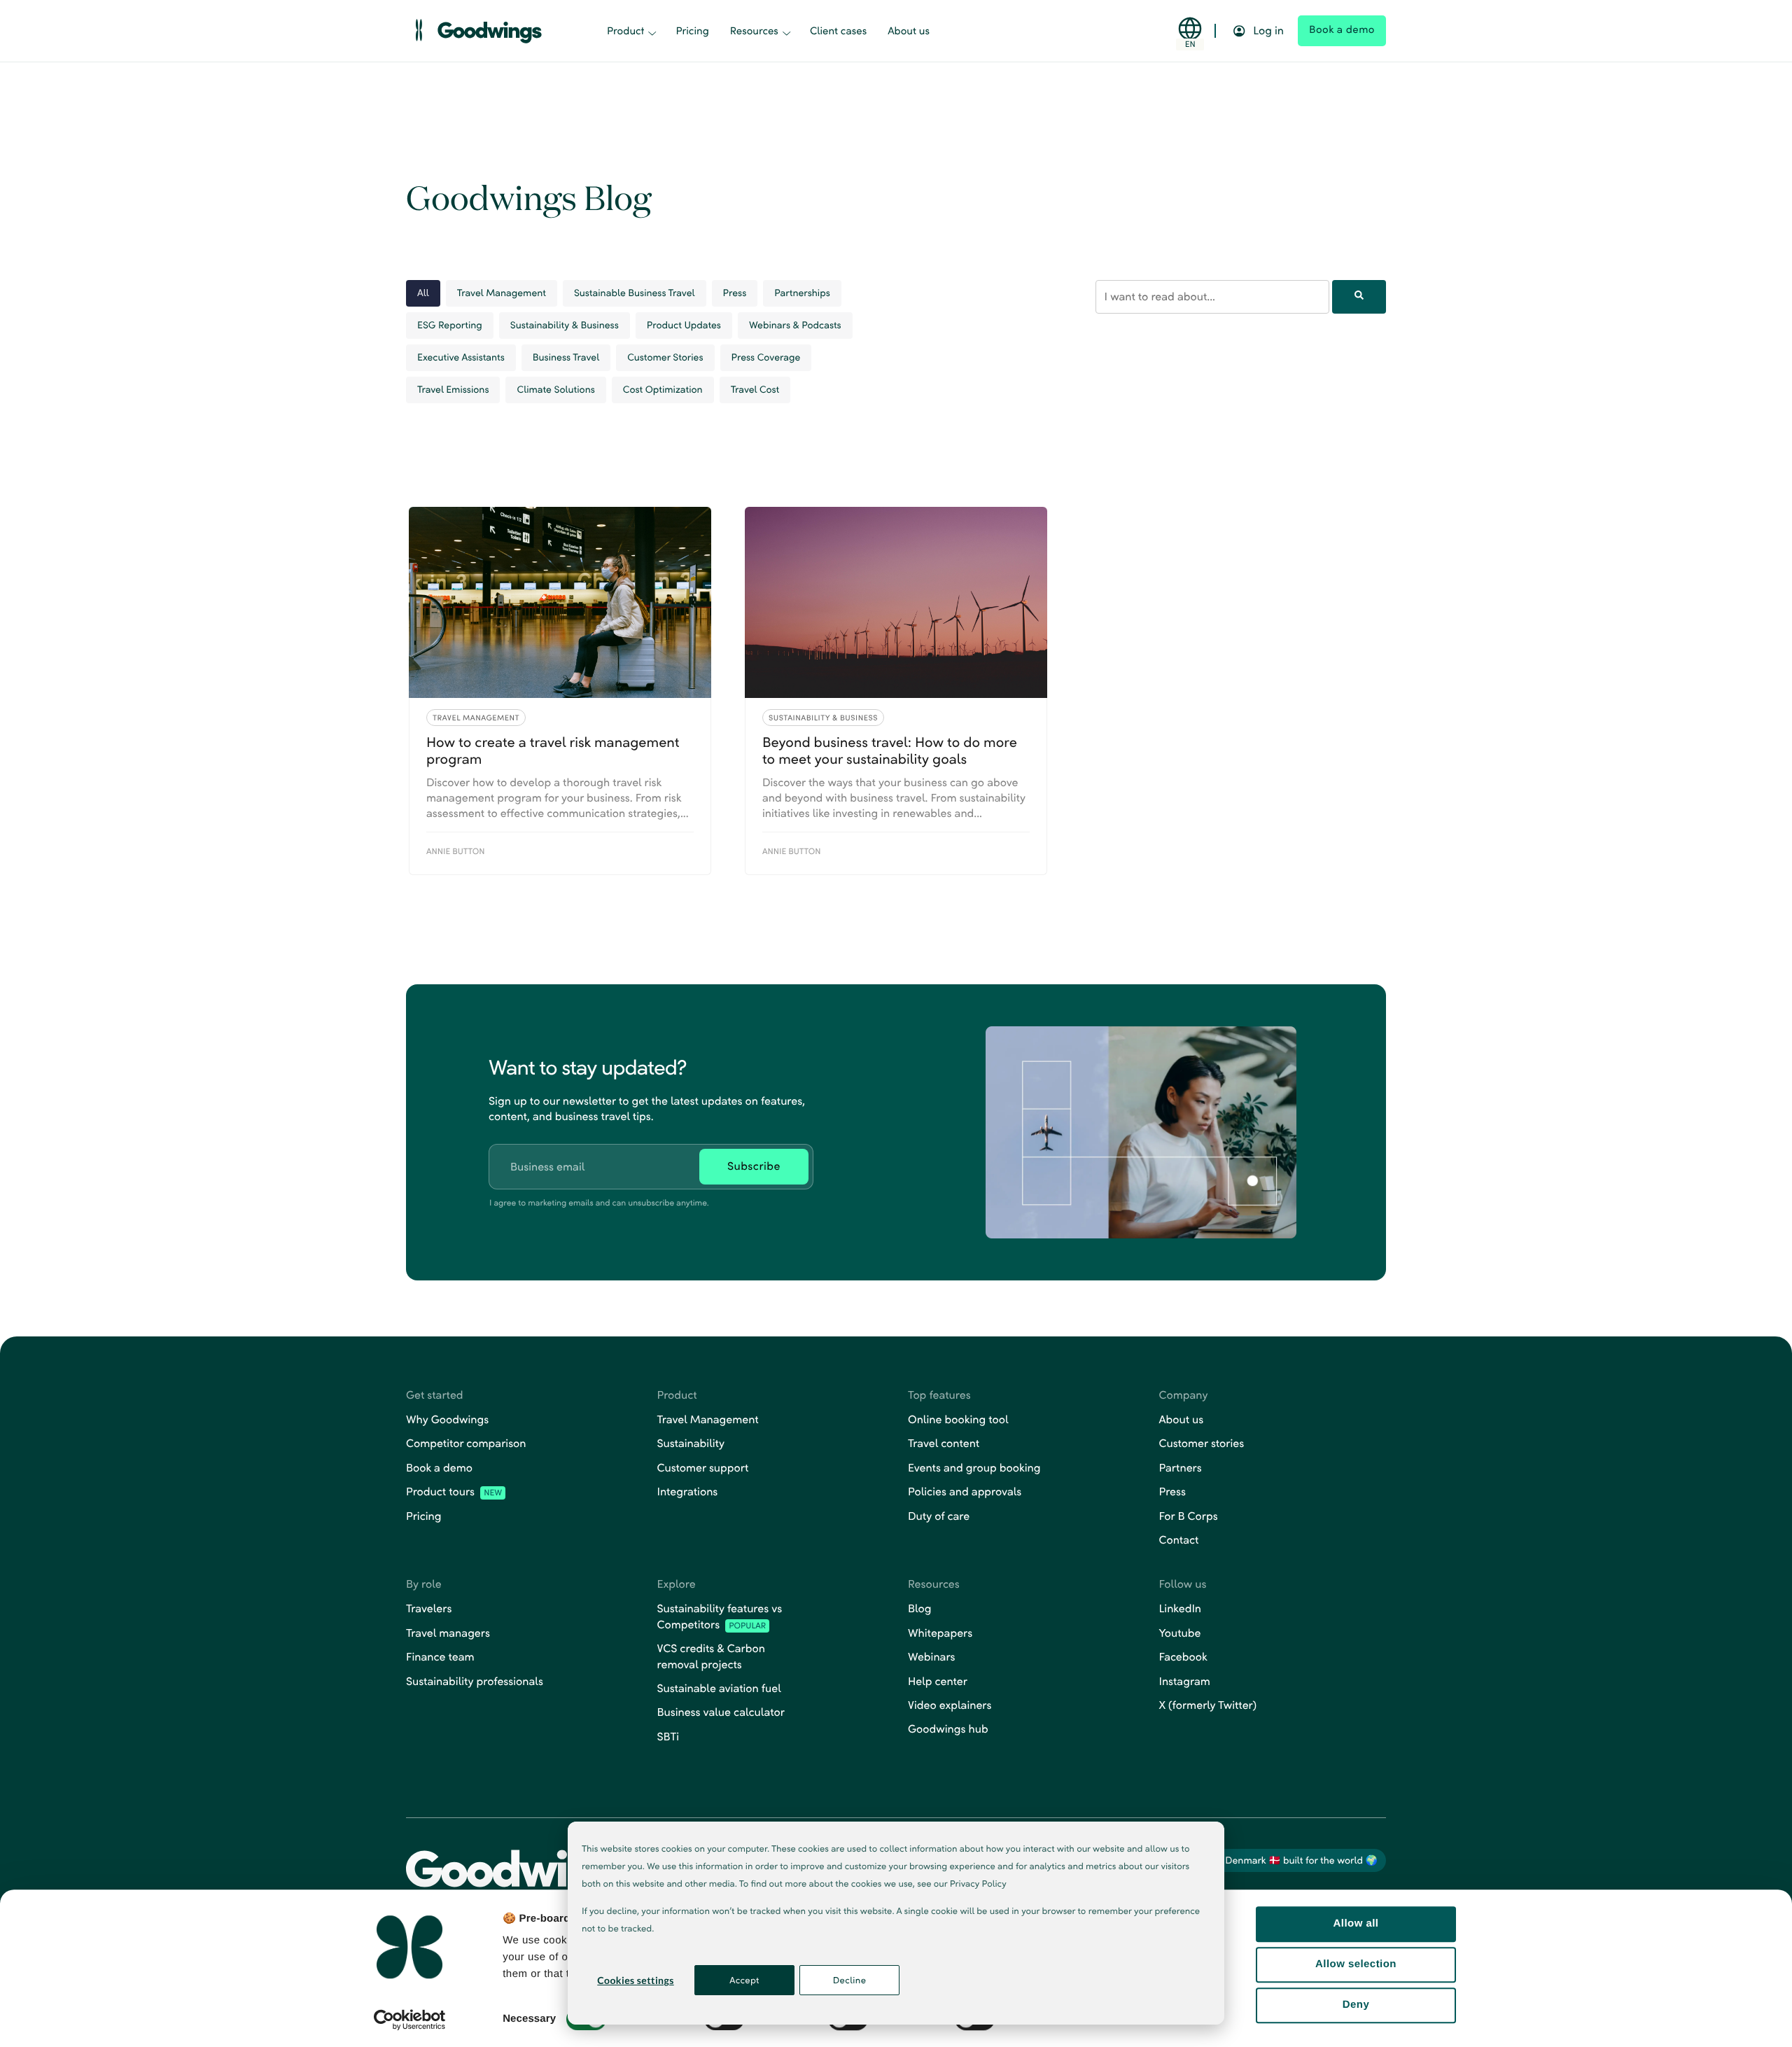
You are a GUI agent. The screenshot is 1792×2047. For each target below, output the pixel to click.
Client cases (838, 31)
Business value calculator (721, 1712)
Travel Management (502, 292)
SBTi (668, 1737)
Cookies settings (635, 1980)
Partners (1181, 1468)
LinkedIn (1181, 1608)
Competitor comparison (466, 1443)
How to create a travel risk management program (553, 750)
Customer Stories (665, 357)
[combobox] (1212, 296)
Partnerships (802, 292)
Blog (920, 1608)
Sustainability (691, 1443)
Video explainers (950, 1705)
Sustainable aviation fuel (719, 1688)
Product (625, 31)
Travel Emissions (453, 389)
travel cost (755, 389)
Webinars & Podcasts (795, 324)
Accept (744, 1980)
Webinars (931, 1657)
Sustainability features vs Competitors (720, 1616)
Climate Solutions (555, 389)
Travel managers (448, 1633)
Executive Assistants (461, 357)
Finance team (440, 1657)
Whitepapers (940, 1633)
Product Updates (684, 324)
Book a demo (439, 1468)
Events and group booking (974, 1468)
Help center (938, 1681)
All (423, 292)
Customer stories (1202, 1443)
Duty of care (939, 1516)
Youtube (1180, 1633)
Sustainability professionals (475, 1681)
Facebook (1183, 1657)
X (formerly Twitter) (1208, 1705)
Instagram (1185, 1681)
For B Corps (1189, 1516)
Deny (1356, 2005)
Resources (754, 31)
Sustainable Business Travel (635, 292)
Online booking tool (958, 1419)
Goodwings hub (948, 1729)
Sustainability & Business (565, 324)
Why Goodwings (447, 1419)
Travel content (944, 1443)
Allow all (1356, 1923)
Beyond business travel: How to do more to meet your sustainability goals (890, 750)
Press (735, 292)
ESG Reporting (450, 324)
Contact (1179, 1540)
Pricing (692, 31)
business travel (566, 357)
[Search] (1359, 296)
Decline (850, 1980)
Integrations (688, 1491)
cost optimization (663, 389)
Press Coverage (766, 357)
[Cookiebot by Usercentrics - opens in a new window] (410, 2020)
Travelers (429, 1608)
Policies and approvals (965, 1491)
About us (909, 31)
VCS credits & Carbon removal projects (711, 1656)
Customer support (703, 1468)
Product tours (454, 1491)
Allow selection (1356, 1964)
